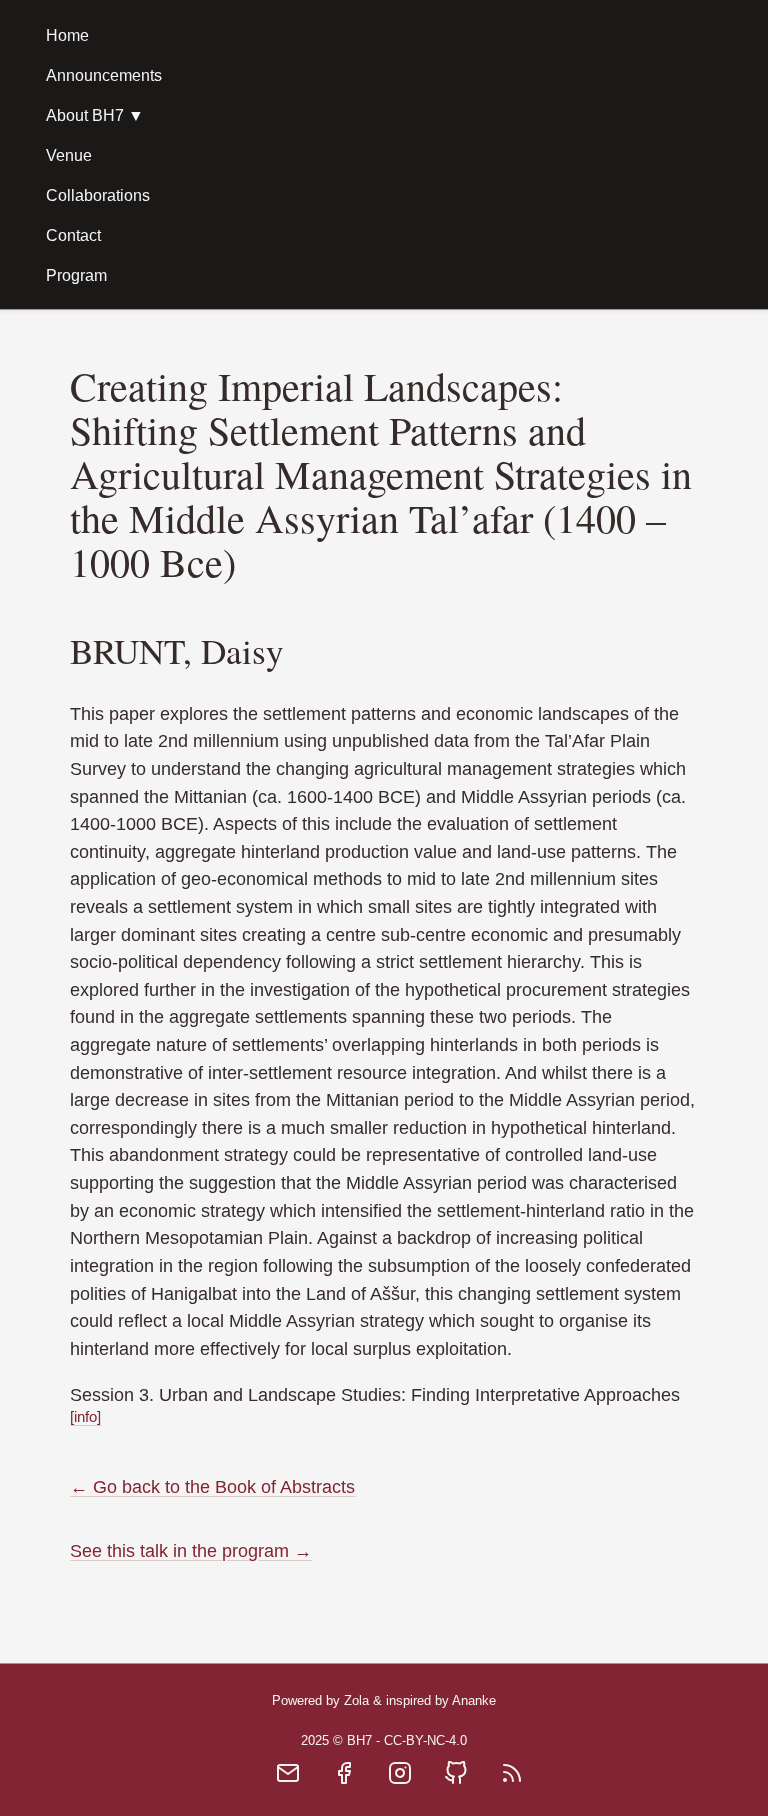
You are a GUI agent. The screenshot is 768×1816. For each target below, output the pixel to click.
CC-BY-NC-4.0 (425, 1740)
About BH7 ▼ (95, 115)
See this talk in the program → (191, 1550)
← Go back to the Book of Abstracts (212, 1486)
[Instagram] (400, 1779)
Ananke (474, 1700)
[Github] (456, 1779)
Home (67, 35)
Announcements (104, 75)
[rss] (512, 1779)
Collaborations (98, 195)
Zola (356, 1700)
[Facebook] (344, 1779)
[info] (85, 1416)
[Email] (288, 1779)
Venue (69, 155)
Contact (73, 235)
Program (76, 275)
